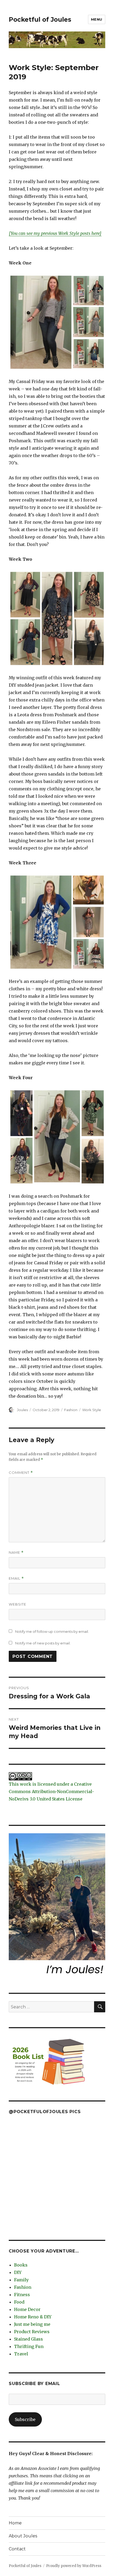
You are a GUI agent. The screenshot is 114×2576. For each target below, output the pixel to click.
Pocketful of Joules (40, 20)
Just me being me (32, 2324)
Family (21, 2280)
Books (21, 2265)
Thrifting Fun (29, 2346)
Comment (21, 1473)
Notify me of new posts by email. (43, 1643)
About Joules (23, 2536)
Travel (21, 2354)
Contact (17, 2549)
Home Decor (27, 2309)
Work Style (92, 1410)
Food (19, 2302)
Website (17, 1604)
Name (16, 1553)
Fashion (71, 1410)
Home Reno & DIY (33, 2317)
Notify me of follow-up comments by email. (52, 1631)
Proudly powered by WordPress (74, 2566)
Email (16, 1578)
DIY (18, 2272)
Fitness (22, 2295)
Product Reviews (32, 2332)
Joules (22, 1410)
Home (15, 2523)
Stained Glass (28, 2339)
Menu (97, 19)
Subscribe (25, 2419)
